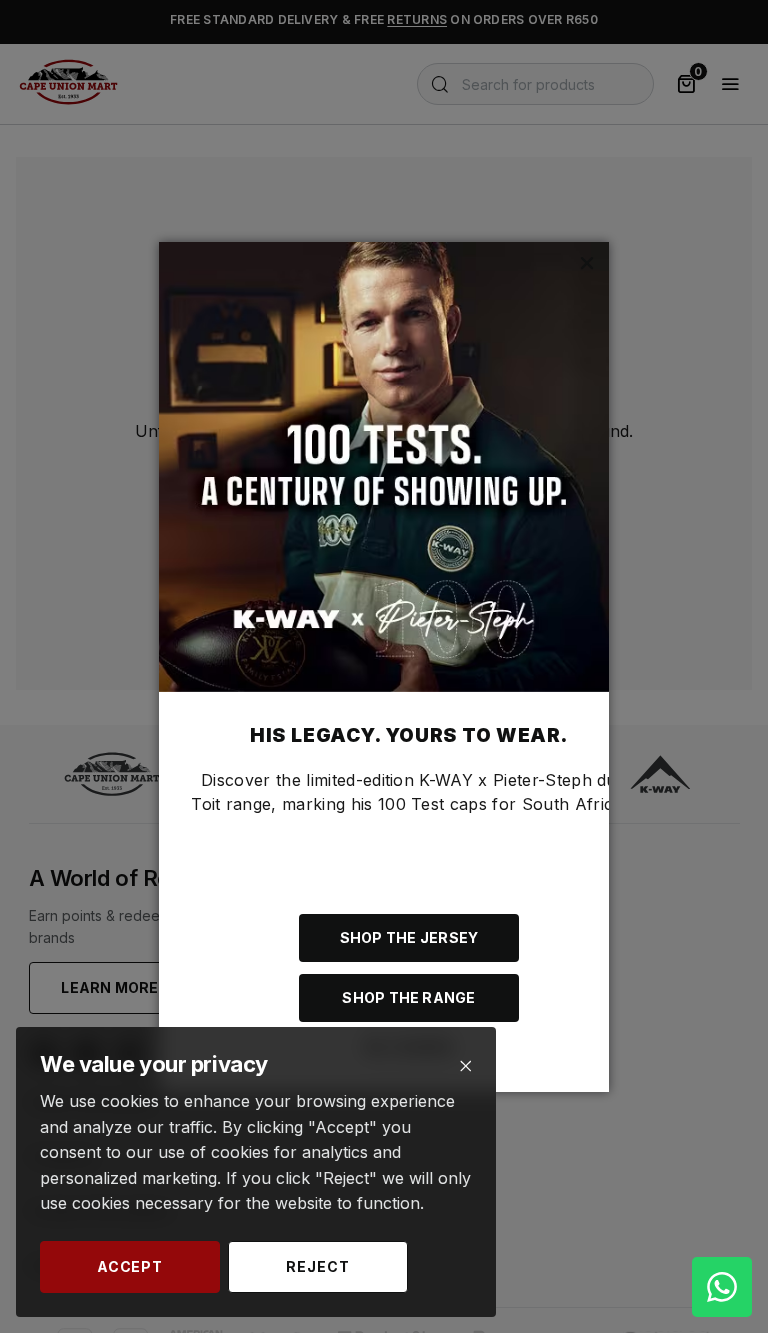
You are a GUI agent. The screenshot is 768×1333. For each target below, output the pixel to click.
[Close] (465, 1066)
